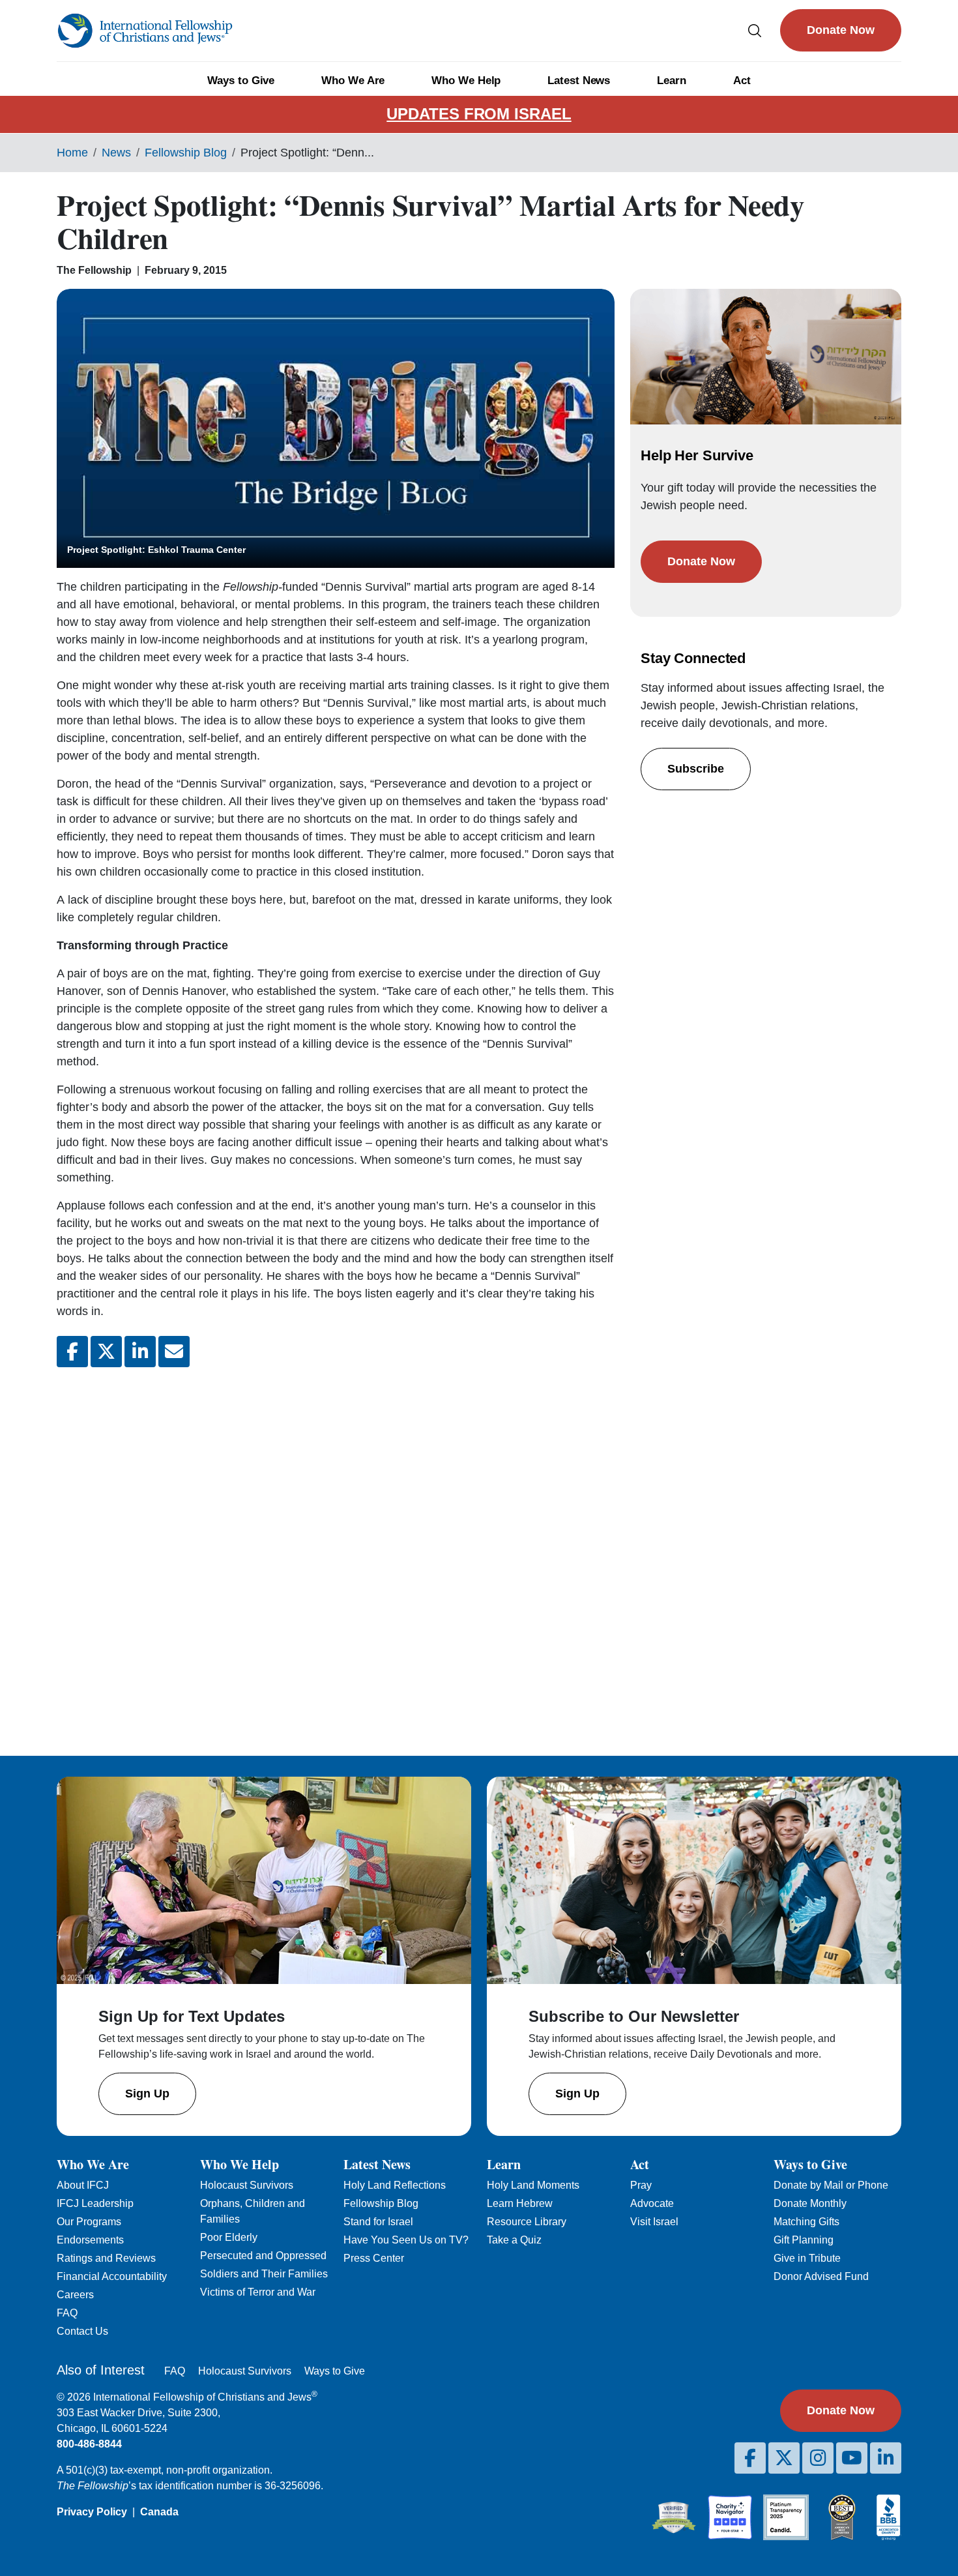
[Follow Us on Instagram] (818, 2458)
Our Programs (89, 2222)
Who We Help (466, 81)
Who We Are (353, 81)
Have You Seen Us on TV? (406, 2240)
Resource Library (527, 2222)
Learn (672, 81)
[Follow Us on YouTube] (852, 2458)
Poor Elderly (229, 2237)
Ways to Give (241, 81)
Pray (641, 2185)
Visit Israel (654, 2222)
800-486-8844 (89, 2444)
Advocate (652, 2203)
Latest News (579, 81)
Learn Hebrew (520, 2203)
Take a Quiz (514, 2240)
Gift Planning (804, 2240)
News (116, 153)
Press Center (374, 2258)
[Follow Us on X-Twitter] (784, 2458)
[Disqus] (336, 1551)
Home (72, 153)
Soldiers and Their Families (264, 2274)
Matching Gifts (806, 2222)
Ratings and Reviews (106, 2258)
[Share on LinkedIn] (140, 1352)
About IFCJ (83, 2185)
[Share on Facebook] (72, 1352)
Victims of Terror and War (258, 2292)
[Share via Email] (174, 1352)
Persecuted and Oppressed (263, 2256)
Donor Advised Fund (821, 2276)
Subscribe (696, 769)
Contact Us (82, 2331)
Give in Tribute (807, 2258)
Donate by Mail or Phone (831, 2185)
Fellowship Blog (186, 153)
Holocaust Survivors (247, 2185)
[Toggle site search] (755, 30)
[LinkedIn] (886, 2458)
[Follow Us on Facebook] (750, 2458)
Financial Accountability (112, 2276)
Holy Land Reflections (395, 2185)
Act (742, 81)
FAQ (67, 2313)
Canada (159, 2512)
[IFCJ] (145, 31)
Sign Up (147, 2094)
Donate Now (841, 30)
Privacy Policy (92, 2512)
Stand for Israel (378, 2222)
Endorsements (90, 2240)
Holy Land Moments (533, 2185)
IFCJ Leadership (95, 2203)
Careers (75, 2295)
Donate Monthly (810, 2203)
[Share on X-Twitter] (106, 1352)
